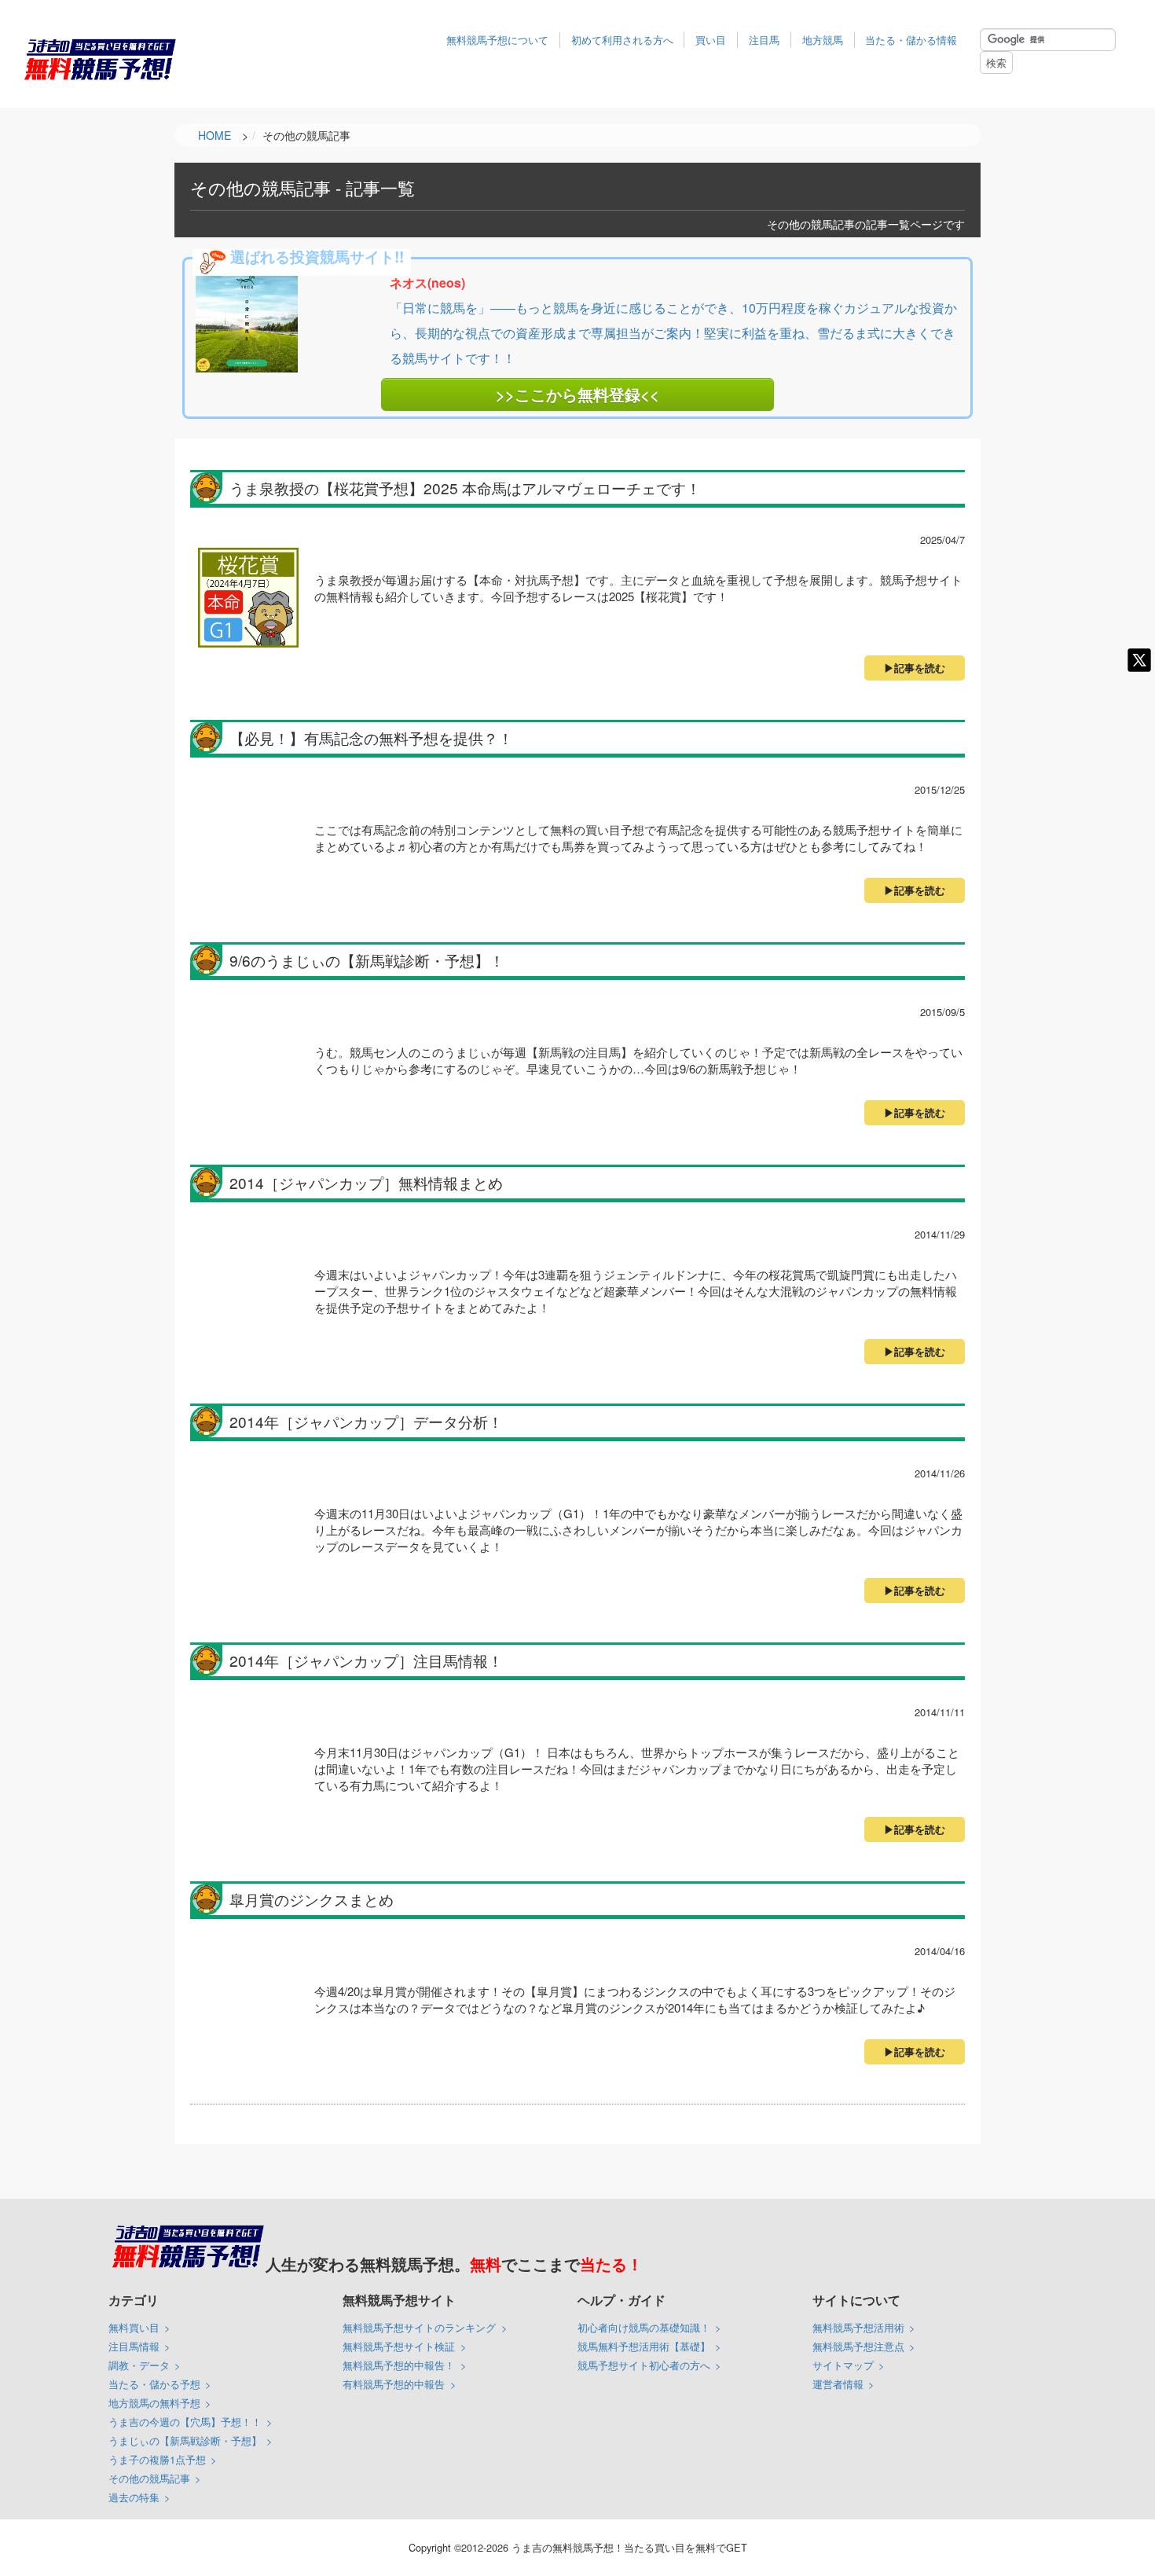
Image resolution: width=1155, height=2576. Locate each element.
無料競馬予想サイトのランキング (419, 2327)
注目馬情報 (134, 2346)
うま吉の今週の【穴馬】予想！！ (185, 2422)
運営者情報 (838, 2384)
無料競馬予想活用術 (858, 2327)
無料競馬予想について (497, 40)
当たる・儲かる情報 (911, 40)
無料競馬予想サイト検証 (399, 2346)
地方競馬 (823, 40)
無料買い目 (134, 2327)
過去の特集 (134, 2497)
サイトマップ (843, 2365)
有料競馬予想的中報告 (394, 2384)
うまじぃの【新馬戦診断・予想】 (185, 2440)
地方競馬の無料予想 (154, 2403)
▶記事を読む (915, 668)
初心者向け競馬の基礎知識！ (644, 2327)
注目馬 (764, 40)
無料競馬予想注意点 (858, 2346)
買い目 (711, 40)
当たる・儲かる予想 (154, 2384)
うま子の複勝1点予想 (157, 2459)
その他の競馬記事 (149, 2478)
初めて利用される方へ (622, 40)
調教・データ (139, 2365)
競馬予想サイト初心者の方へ (644, 2365)
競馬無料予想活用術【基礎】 (644, 2346)
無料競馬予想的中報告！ (399, 2365)
